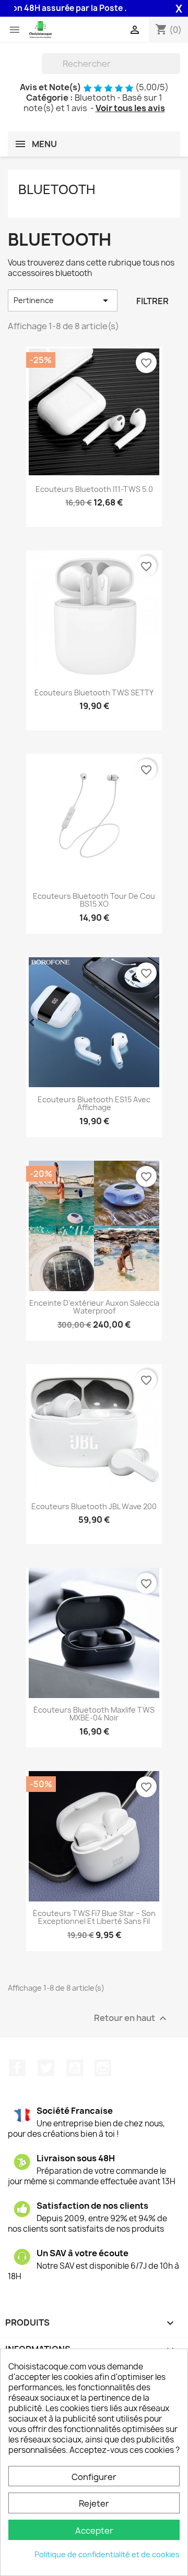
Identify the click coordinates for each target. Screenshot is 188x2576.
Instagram (103, 2068)
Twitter (46, 2068)
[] (176, 71)
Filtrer (152, 301)
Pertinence (63, 300)
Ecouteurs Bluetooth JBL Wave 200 (94, 1506)
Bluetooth (57, 189)
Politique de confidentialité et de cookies (107, 2554)
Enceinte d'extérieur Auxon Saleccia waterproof (94, 1307)
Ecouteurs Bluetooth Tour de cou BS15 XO (94, 900)
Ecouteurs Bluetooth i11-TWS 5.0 (94, 489)
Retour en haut (132, 2018)
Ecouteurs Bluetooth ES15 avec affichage (94, 1104)
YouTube (75, 2068)
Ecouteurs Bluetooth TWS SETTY (94, 693)
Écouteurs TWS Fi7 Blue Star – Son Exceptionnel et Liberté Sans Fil (94, 1917)
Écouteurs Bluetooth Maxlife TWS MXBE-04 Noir (94, 1714)
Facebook (17, 2068)
